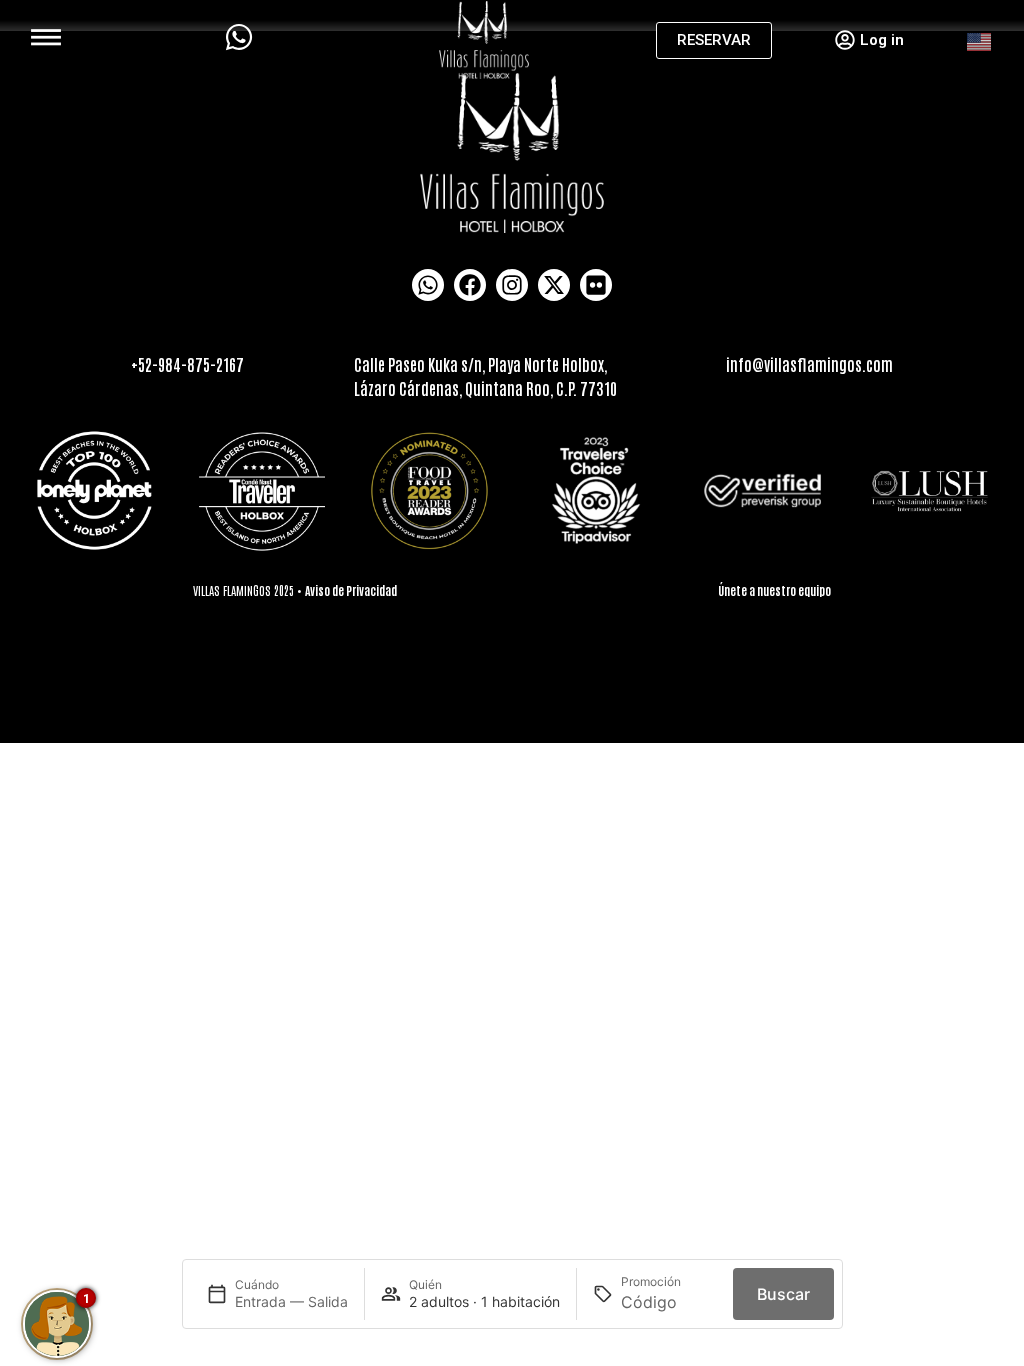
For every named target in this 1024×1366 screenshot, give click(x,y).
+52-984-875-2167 (187, 364)
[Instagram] (512, 285)
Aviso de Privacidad (351, 590)
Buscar (783, 1294)
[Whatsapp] (428, 285)
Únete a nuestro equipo (774, 590)
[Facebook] (470, 285)
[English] (980, 40)
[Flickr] (596, 285)
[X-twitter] (554, 285)
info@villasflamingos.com (809, 364)
